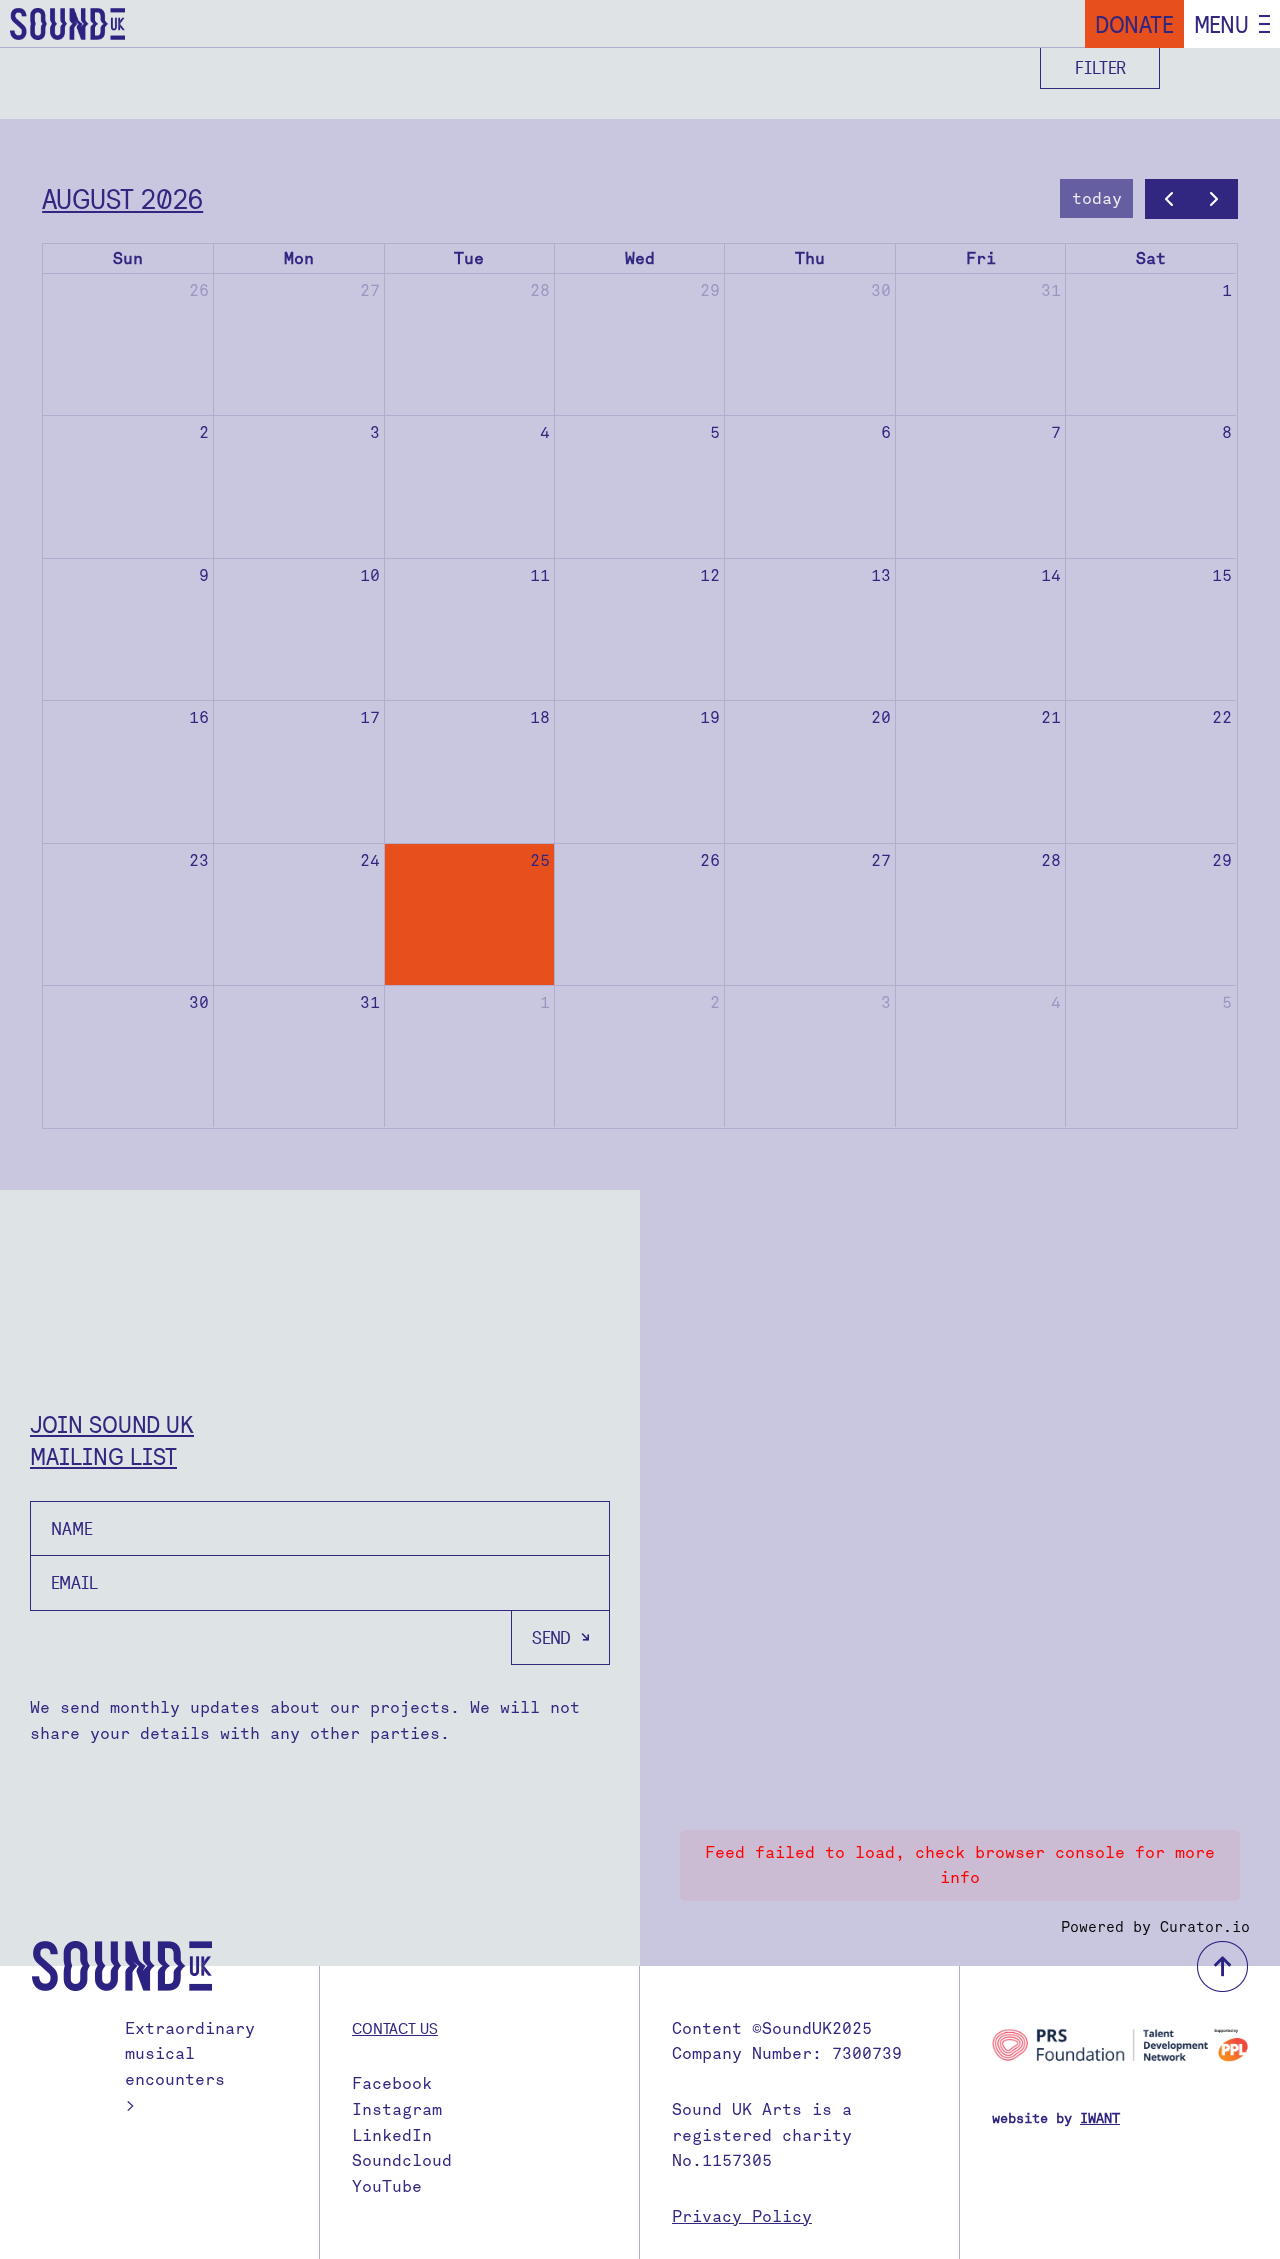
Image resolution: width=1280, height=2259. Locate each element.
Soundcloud (402, 2160)
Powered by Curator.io (1155, 1927)
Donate (1134, 24)
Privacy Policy (742, 2216)
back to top (1222, 1966)
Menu (1221, 24)
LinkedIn (392, 2135)
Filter (1100, 67)
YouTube (387, 2186)
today (1097, 198)
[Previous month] (1168, 199)
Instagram (397, 2109)
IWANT (1100, 2118)
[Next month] (1214, 199)
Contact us (395, 2028)
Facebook (392, 2083)
